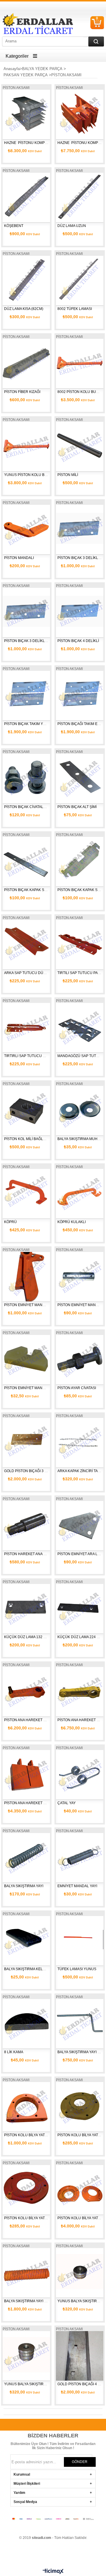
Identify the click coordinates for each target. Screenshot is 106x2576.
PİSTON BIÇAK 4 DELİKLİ (78, 641)
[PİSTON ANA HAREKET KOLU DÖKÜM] (26, 1691)
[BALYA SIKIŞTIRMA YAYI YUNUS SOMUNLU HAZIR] (26, 2272)
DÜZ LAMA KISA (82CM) (24, 309)
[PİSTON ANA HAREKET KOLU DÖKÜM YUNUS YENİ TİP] (80, 1691)
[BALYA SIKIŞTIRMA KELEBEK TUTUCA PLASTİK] (26, 1940)
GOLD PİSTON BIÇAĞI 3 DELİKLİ (31, 1471)
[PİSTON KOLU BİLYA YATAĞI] (26, 2106)
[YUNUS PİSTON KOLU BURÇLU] (26, 446)
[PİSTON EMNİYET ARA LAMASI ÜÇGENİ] (80, 1525)
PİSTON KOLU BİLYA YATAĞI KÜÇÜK (34, 2218)
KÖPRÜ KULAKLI (72, 1222)
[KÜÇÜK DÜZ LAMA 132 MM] (26, 1608)
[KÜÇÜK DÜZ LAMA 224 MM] (80, 1608)
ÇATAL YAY (67, 1803)
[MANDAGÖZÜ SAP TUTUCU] (80, 1027)
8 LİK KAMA (14, 2052)
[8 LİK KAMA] (26, 2023)
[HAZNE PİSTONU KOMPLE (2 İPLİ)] (80, 113)
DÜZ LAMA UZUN (72, 226)
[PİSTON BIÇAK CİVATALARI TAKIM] (26, 778)
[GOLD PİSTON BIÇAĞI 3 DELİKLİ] (26, 1442)
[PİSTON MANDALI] (26, 529)
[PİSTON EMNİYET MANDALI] (26, 1276)
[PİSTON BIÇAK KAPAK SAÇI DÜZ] (26, 861)
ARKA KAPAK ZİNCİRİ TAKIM (81, 1471)
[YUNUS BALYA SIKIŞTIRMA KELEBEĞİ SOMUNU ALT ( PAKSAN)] (80, 2272)
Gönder (80, 2462)
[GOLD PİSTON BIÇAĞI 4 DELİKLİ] (80, 2355)
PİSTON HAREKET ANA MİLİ (27, 1554)
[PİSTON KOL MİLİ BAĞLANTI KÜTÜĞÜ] (26, 1110)
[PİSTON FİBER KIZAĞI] (26, 363)
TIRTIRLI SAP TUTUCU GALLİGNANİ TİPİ (38, 1056)
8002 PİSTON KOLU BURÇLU (82, 392)
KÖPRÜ (10, 1222)
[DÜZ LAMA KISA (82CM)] (26, 280)
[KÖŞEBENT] (26, 196)
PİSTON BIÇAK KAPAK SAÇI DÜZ (31, 890)
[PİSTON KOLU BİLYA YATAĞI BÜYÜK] (80, 2106)
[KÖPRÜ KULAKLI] (80, 1193)
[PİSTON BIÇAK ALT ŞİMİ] (80, 778)
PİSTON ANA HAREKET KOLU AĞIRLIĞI (36, 1803)
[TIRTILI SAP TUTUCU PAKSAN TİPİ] (80, 944)
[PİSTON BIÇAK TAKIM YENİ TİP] (26, 695)
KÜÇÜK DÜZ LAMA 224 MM (80, 1637)
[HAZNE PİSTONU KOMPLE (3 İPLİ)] (26, 113)
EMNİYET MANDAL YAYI (77, 1886)
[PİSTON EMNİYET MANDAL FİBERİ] (26, 1359)
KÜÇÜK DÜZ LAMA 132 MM (27, 1637)
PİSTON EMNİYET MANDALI (27, 1305)
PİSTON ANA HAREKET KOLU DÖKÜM (36, 1720)
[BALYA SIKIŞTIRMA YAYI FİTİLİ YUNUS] (80, 2023)
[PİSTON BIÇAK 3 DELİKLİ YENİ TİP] (26, 612)
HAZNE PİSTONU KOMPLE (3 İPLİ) (33, 143)
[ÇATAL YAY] (80, 1774)
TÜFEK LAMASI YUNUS (77, 1969)
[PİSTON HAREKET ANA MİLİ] (26, 1525)
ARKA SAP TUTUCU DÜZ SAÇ (29, 973)
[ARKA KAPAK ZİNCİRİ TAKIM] (80, 1442)
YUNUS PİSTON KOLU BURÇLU (31, 475)
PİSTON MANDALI (19, 558)
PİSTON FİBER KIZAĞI (22, 392)
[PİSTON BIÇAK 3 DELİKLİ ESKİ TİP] (80, 529)
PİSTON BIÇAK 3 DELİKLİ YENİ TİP (33, 641)
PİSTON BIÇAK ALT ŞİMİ (77, 807)
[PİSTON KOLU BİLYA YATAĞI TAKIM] (80, 2189)
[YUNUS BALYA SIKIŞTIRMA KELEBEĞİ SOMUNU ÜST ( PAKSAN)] (26, 2355)
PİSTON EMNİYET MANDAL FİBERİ (33, 1388)
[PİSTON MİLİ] (80, 446)
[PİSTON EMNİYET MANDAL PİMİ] (80, 1276)
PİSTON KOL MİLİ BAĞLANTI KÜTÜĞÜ (35, 1139)
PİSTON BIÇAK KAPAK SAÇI (81, 890)
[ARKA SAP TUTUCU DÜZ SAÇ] (26, 944)
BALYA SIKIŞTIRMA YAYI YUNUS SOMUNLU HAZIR (46, 2301)
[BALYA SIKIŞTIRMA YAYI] (26, 1857)
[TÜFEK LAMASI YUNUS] (80, 1940)
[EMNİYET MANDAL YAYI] (80, 1857)
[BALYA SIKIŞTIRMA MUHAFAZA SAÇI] (80, 1110)
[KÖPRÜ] (26, 1193)
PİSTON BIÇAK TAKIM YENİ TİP (30, 724)
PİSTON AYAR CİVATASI (77, 1388)
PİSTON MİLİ (68, 475)
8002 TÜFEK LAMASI (75, 309)
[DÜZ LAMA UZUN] (80, 196)
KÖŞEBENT (14, 226)
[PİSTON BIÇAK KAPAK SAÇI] (80, 861)
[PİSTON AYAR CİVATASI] (80, 1359)
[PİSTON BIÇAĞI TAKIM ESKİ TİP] (80, 695)
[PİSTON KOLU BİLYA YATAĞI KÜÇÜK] (26, 2189)
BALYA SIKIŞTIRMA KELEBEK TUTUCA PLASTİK (43, 1969)
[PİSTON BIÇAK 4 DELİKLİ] (80, 612)
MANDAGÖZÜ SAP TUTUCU (81, 1056)
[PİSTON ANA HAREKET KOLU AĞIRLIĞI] (26, 1774)
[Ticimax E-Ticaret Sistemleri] (53, 2572)
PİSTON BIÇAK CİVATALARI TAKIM (32, 807)
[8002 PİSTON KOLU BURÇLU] (80, 363)
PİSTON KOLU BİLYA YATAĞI (27, 2135)
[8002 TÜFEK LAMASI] (80, 280)
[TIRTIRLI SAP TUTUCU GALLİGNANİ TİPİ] (26, 1027)
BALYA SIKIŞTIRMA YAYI (24, 1886)
